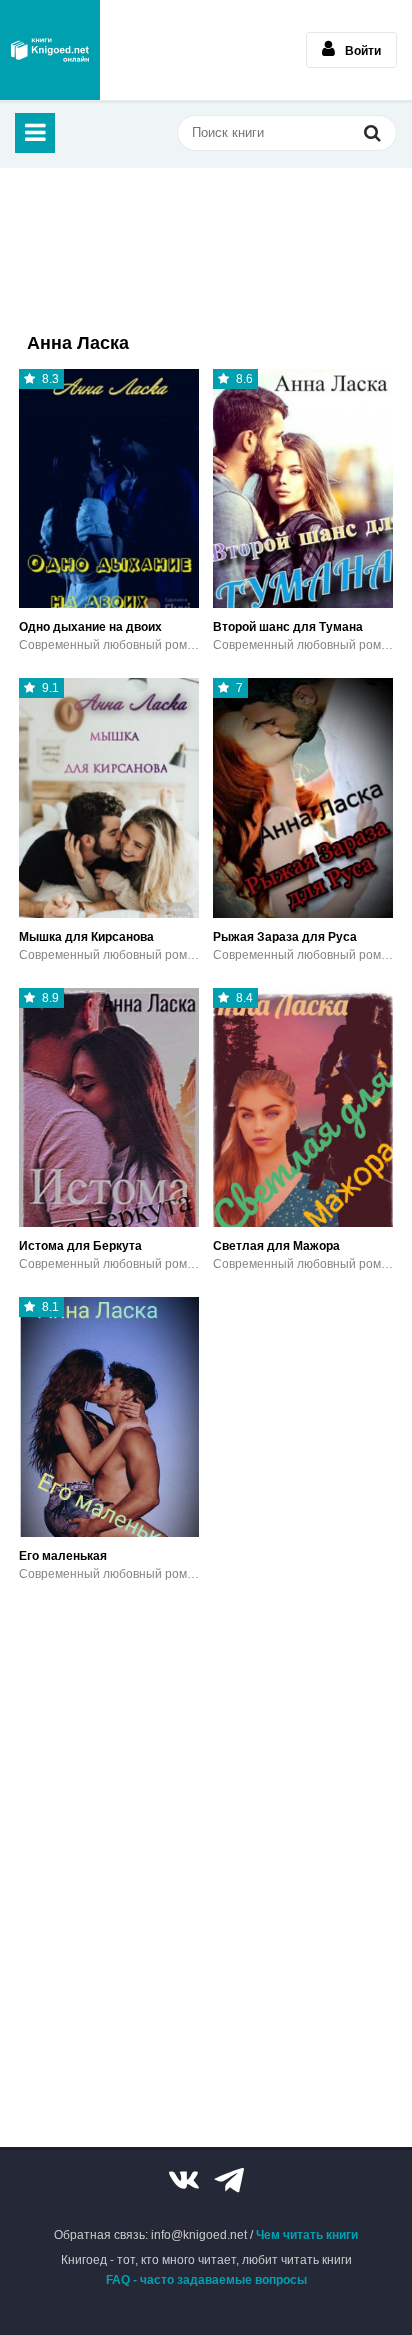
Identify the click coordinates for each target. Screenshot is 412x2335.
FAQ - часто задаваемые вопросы (206, 2280)
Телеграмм (229, 2180)
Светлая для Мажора (276, 1246)
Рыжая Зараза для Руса (285, 937)
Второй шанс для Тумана (288, 627)
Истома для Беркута (80, 1246)
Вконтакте (184, 2180)
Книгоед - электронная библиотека (50, 50)
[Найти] (372, 132)
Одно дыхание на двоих (90, 627)
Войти (363, 51)
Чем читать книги (307, 2235)
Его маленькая (63, 1556)
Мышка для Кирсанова (86, 937)
